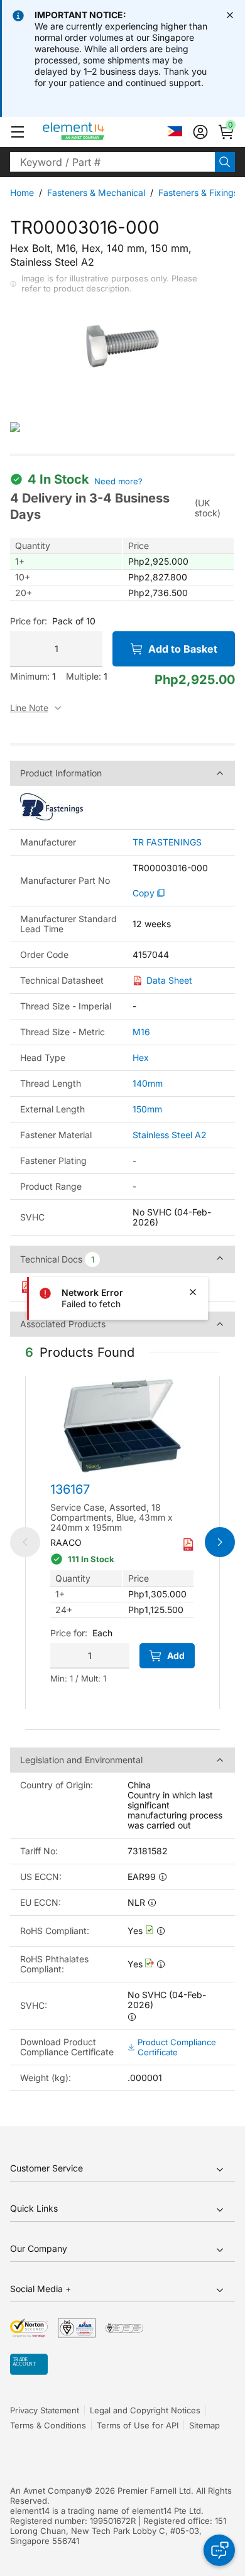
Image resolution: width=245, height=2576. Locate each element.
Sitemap (204, 2425)
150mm (147, 1109)
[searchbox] (112, 162)
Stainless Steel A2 (170, 1135)
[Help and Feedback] (219, 2550)
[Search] (225, 162)
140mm (148, 1083)
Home (22, 193)
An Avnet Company (47, 2491)
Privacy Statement (45, 2410)
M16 (141, 1032)
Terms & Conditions (48, 2425)
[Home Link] (97, 132)
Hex (141, 1057)
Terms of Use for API (138, 2425)
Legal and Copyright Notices (145, 2410)
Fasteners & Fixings (198, 193)
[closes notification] (230, 15)
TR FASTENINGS (167, 842)
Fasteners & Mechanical (96, 193)
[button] (18, 132)
